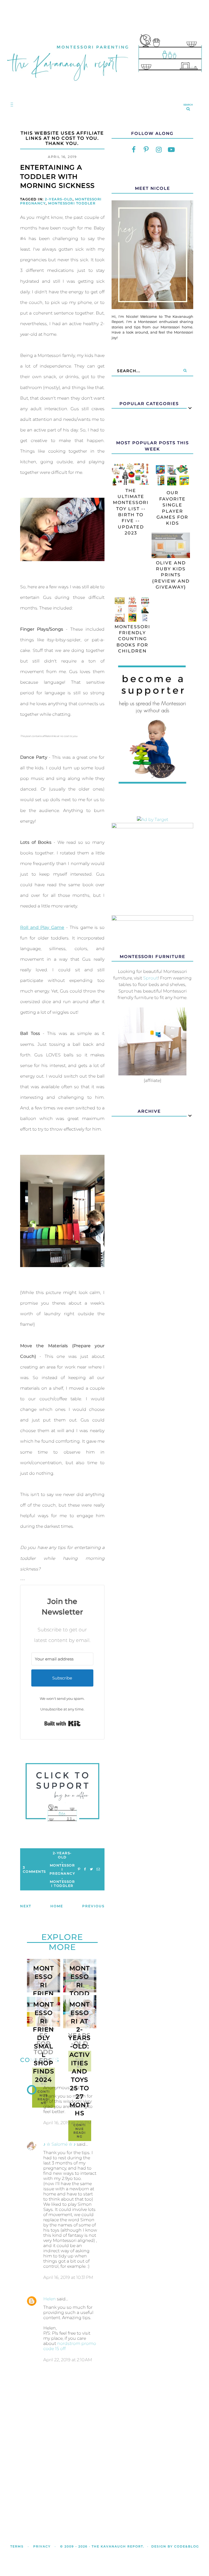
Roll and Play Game (42, 927)
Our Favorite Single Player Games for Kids (172, 508)
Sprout (150, 978)
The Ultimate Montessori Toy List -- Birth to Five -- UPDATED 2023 (131, 512)
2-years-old (59, 199)
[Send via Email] (98, 1869)
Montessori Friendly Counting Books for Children (132, 639)
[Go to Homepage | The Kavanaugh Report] (104, 86)
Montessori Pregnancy (62, 1869)
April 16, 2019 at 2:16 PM (67, 2123)
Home (57, 1906)
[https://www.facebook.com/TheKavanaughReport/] (134, 150)
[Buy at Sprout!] (152, 1074)
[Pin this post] (79, 1869)
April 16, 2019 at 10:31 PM (68, 2277)
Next (26, 1906)
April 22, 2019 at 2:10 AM (68, 2360)
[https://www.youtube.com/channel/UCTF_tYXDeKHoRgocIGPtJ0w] (171, 150)
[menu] (11, 104)
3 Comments (34, 1869)
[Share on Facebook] (85, 1869)
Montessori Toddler (72, 203)
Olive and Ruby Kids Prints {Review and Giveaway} (171, 575)
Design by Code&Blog (175, 2546)
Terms (17, 2546)
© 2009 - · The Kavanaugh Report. (102, 2546)
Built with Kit (62, 1723)
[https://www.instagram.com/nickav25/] (159, 150)
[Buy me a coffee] (62, 1792)
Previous (93, 1906)
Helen (50, 2299)
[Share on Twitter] (91, 1869)
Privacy (42, 2546)
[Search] (185, 371)
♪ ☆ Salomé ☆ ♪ (59, 2144)
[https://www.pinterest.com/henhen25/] (146, 150)
